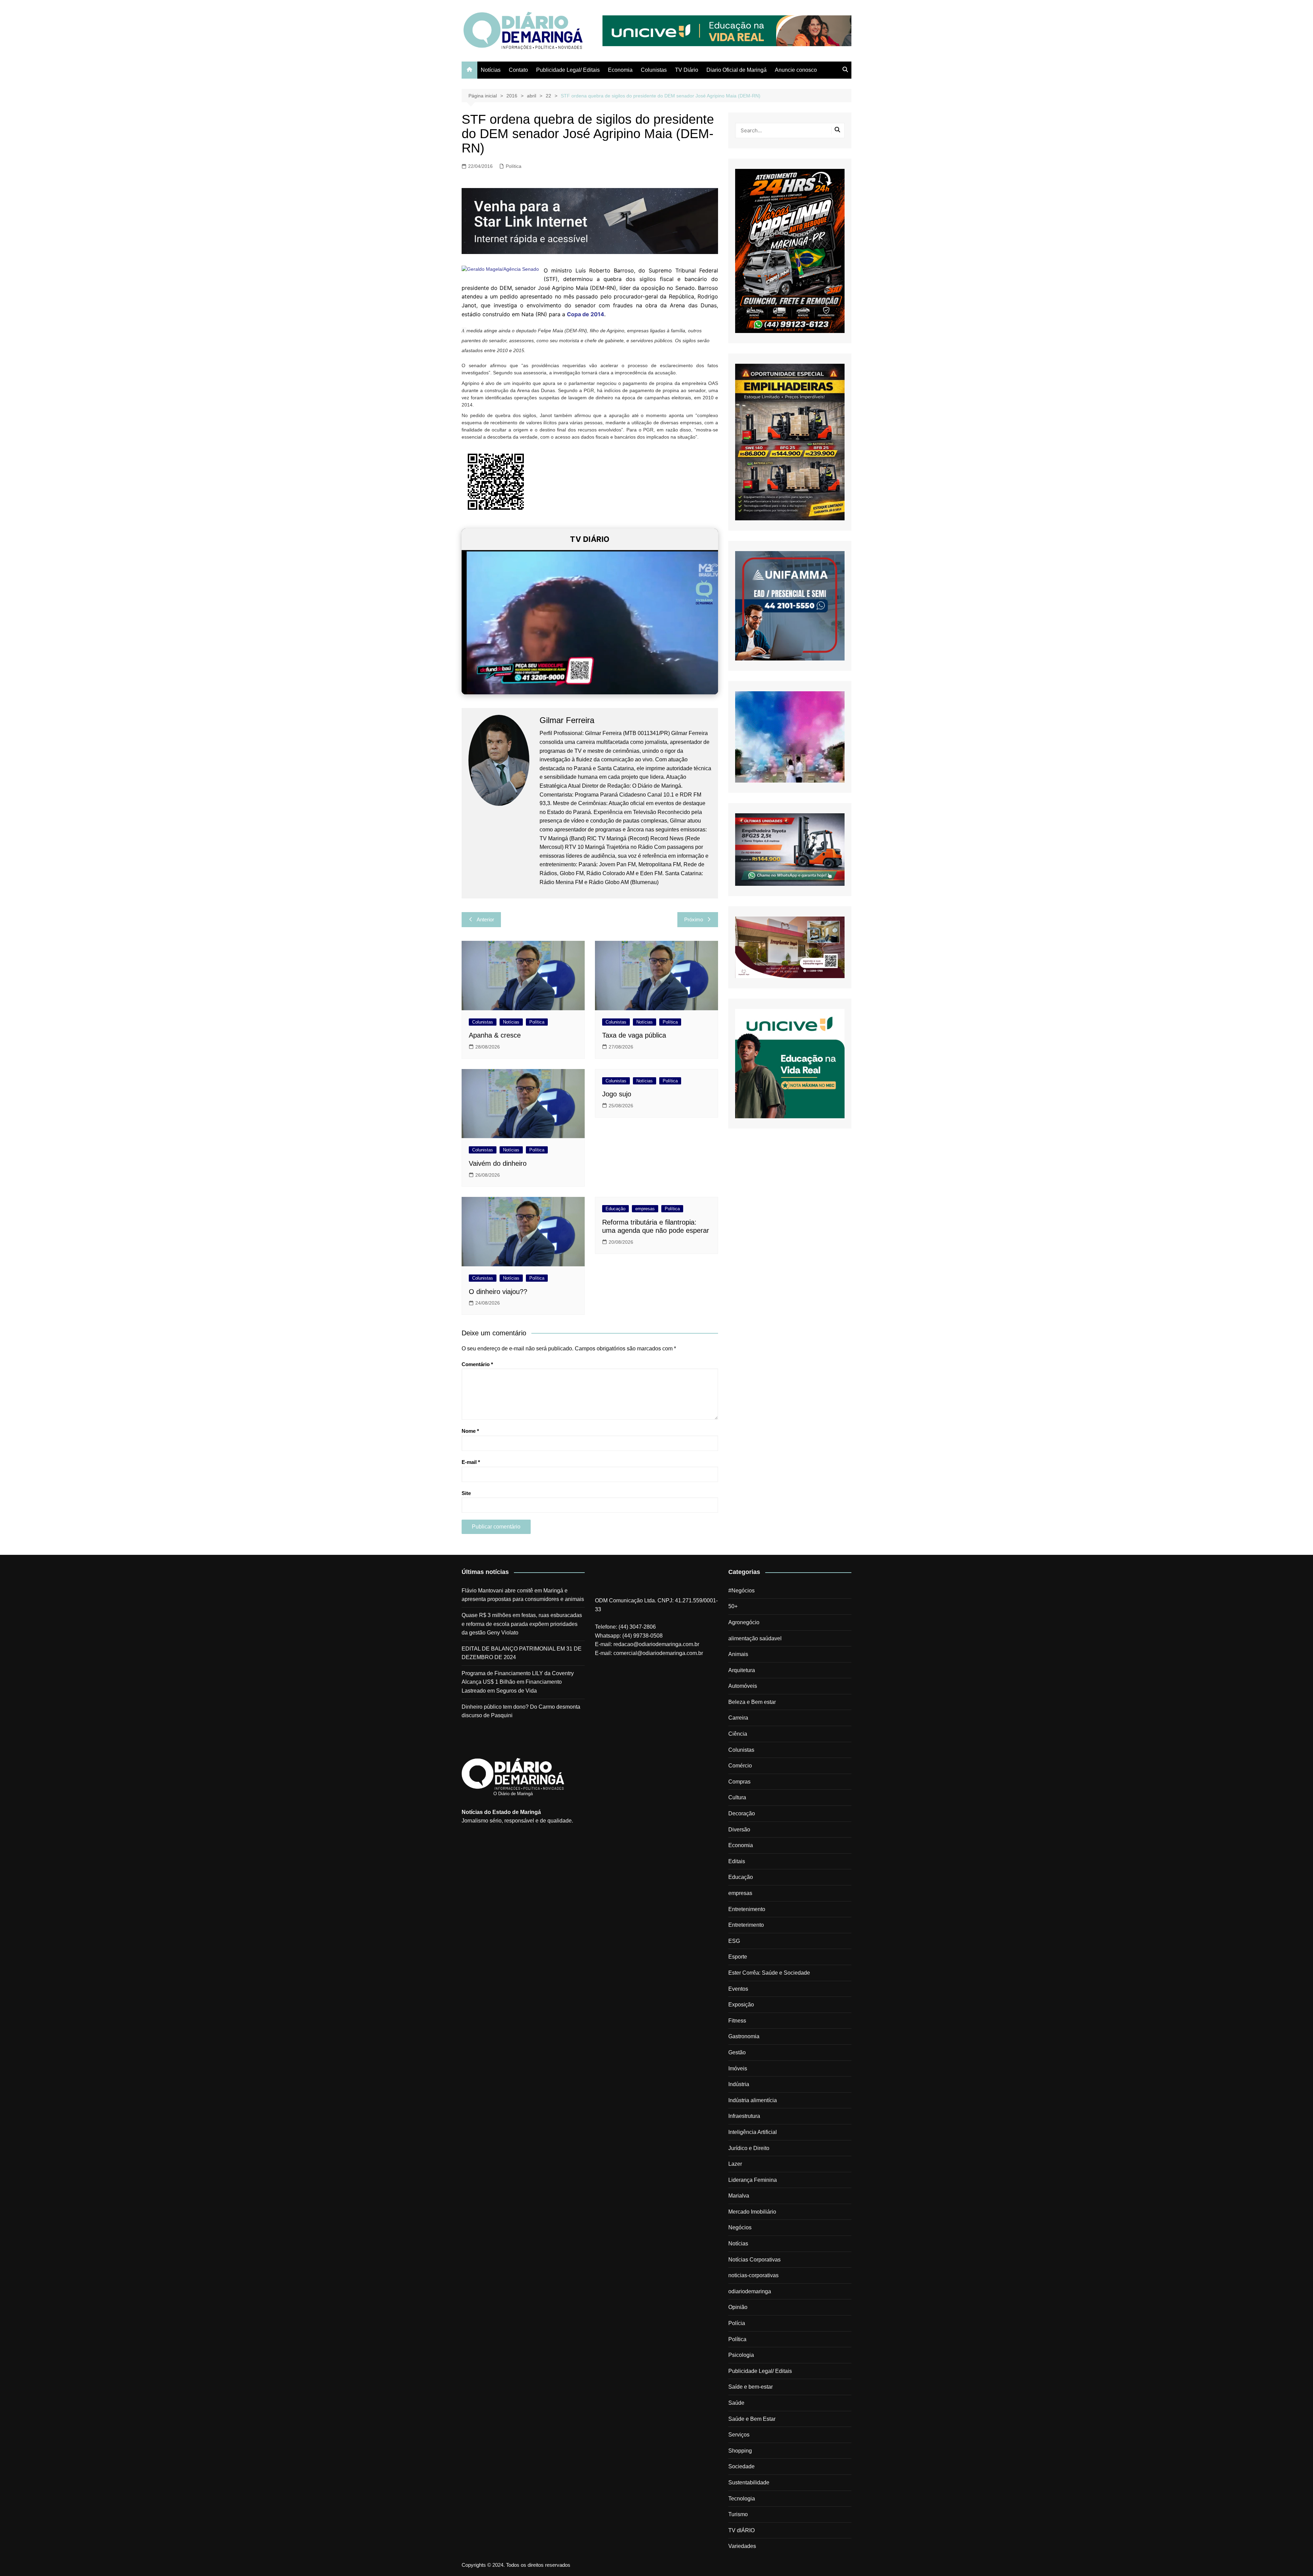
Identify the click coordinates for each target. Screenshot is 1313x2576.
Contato (518, 70)
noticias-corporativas (753, 2275)
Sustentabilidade (749, 2482)
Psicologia (741, 2355)
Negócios (740, 2227)
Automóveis (743, 1686)
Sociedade (741, 2466)
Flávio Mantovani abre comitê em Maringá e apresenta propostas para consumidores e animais (523, 1595)
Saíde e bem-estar (751, 2387)
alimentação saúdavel (755, 1638)
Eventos (738, 1989)
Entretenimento (747, 1909)
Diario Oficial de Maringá (737, 70)
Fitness (737, 2021)
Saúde (736, 2403)
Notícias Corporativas (754, 2260)
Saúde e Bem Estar (752, 2419)
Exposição (741, 2005)
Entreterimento (746, 1925)
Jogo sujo (617, 1094)
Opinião (738, 2307)
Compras (739, 1782)
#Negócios (741, 1591)
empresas (645, 1209)
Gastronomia (744, 2036)
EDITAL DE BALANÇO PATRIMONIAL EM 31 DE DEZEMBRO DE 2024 (522, 1653)
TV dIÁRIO (741, 2530)
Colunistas (654, 70)
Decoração (742, 1813)
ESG (734, 1941)
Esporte (738, 1957)
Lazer (735, 2164)
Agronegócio (744, 1622)
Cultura (737, 1797)
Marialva (739, 2196)
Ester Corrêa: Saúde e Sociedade (769, 1973)
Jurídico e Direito (749, 2148)
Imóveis (738, 2068)
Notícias (491, 70)
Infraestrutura (744, 2116)
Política (514, 166)
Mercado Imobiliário (752, 2212)
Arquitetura (742, 1670)
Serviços (739, 2435)
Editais (737, 1861)
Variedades (742, 2546)
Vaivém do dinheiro (498, 1163)
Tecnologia (742, 2499)
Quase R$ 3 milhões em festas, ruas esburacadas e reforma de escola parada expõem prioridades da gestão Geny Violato (522, 1624)
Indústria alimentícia (753, 2100)
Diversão (739, 1830)
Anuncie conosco (796, 70)
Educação (615, 1209)
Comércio (740, 1766)
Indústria (739, 2084)
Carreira (738, 1718)
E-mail (471, 1462)
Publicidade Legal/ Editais (568, 70)
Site (466, 1493)
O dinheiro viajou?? (498, 1292)
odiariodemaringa (750, 2291)
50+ (733, 1606)
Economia (620, 70)
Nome (470, 1431)
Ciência (738, 1734)
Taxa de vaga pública (634, 1035)
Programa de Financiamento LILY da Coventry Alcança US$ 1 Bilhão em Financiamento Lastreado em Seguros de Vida (518, 1682)
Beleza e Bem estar (752, 1702)
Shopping (740, 2451)
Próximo (694, 919)
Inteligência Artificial (753, 2132)
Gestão (737, 2052)
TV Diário (687, 70)
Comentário (477, 1364)
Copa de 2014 (586, 314)
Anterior (485, 919)
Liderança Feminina (753, 2180)
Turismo (738, 2514)
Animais (738, 1654)
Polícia (737, 2323)
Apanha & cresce (495, 1035)
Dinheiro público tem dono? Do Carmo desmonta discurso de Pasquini (521, 1711)
